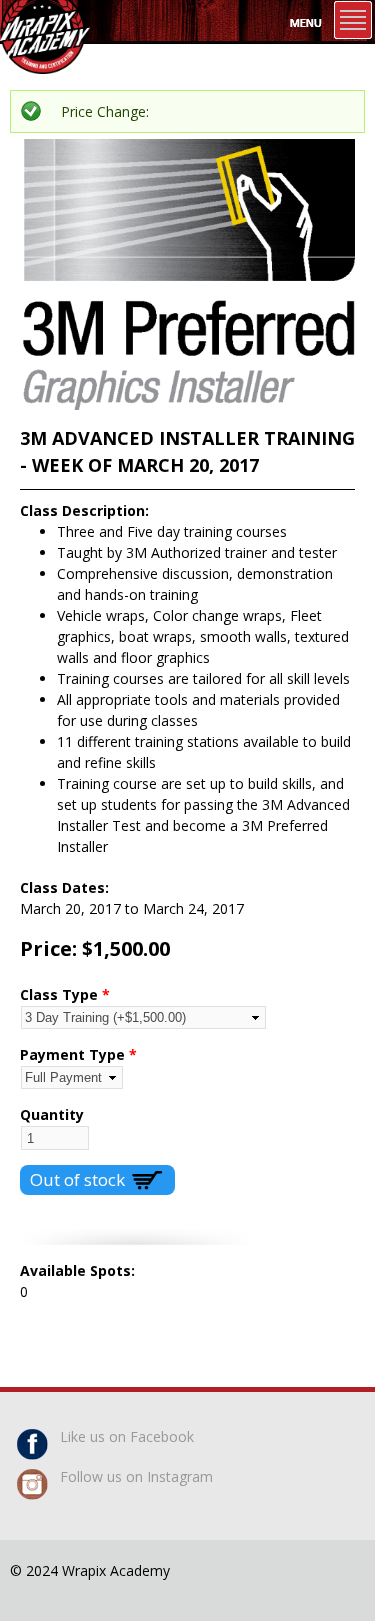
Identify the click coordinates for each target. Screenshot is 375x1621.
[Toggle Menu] (353, 20)
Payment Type (78, 1054)
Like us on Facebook (127, 1436)
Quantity (52, 1114)
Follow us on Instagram (136, 1476)
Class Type (65, 994)
